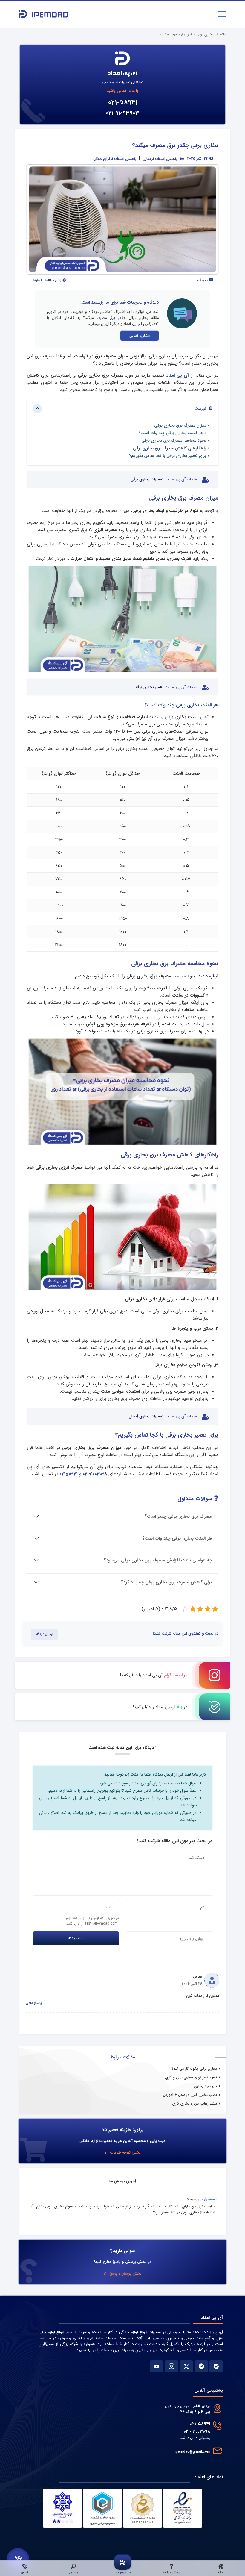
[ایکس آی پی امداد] (186, 2366)
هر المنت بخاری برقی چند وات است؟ (171, 433)
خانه (223, 34)
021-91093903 (122, 113)
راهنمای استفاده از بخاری (160, 159)
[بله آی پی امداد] (216, 2366)
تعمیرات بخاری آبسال (146, 1417)
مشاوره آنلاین (140, 336)
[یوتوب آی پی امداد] (156, 2366)
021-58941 (123, 103)
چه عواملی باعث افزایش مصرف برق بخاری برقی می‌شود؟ (158, 1560)
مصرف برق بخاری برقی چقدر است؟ (178, 1517)
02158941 (69, 1474)
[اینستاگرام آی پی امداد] (171, 2366)
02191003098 (95, 1474)
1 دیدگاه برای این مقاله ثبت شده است (122, 1748)
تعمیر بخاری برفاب (148, 687)
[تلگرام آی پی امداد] (201, 2366)
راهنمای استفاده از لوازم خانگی (115, 159)
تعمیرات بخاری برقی (147, 480)
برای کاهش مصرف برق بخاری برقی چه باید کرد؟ (166, 1582)
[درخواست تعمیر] (18, 2560)
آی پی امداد (179, 375)
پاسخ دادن (34, 2003)
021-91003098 (197, 2432)
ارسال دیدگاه (44, 1634)
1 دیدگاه (203, 281)
